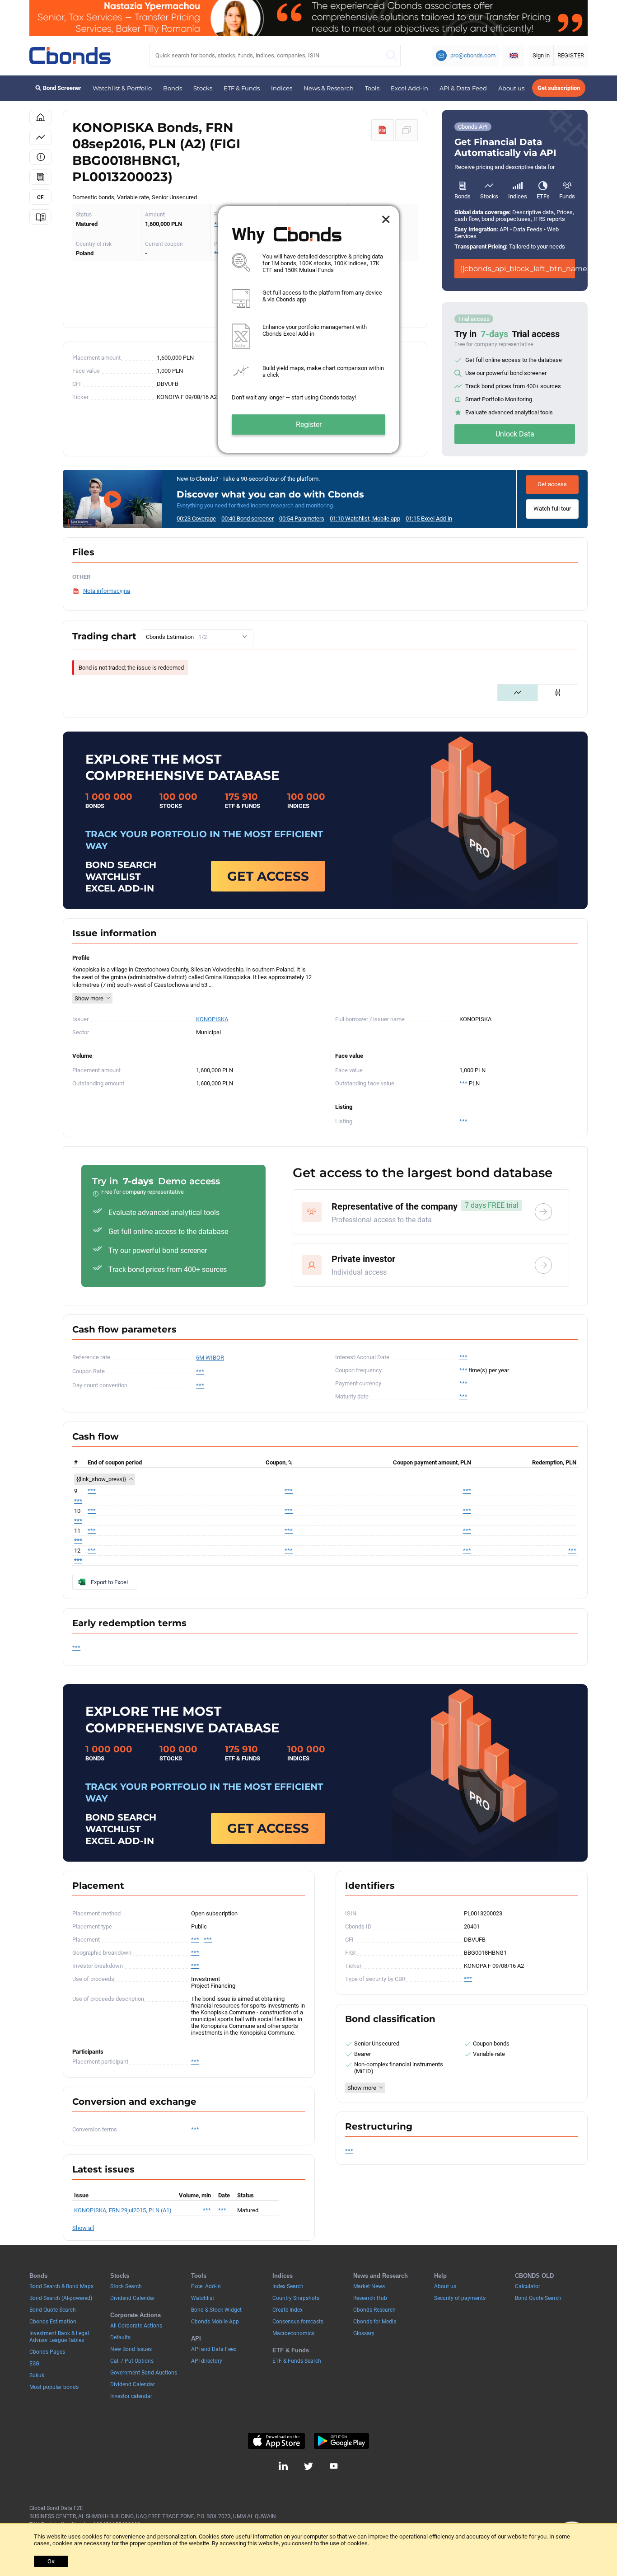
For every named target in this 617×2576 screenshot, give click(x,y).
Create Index (287, 2310)
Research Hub (370, 2298)
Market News (369, 2286)
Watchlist (203, 2298)
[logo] (70, 56)
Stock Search (126, 2286)
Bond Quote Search (53, 2310)
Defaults (120, 2337)
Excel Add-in (409, 88)
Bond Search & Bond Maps (61, 2286)
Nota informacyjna (107, 591)
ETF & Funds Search (297, 2361)
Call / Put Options (132, 2361)
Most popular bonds (54, 2387)
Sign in (541, 55)
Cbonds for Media (375, 2322)
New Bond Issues (131, 2349)
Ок (51, 2561)
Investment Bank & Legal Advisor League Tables (59, 2337)
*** (463, 1083)
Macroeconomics (293, 2333)
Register (309, 425)
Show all (83, 2228)
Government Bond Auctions (144, 2373)
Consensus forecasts (298, 2322)
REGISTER (571, 55)
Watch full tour (552, 509)
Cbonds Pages (47, 2352)
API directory (207, 2361)
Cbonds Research (374, 2310)
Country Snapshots (296, 2298)
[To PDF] (383, 130)
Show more (89, 998)
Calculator (528, 2286)
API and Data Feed (214, 2349)
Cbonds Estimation (53, 2322)
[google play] (341, 2441)
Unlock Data (515, 434)
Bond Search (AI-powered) (61, 2298)
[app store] (276, 2441)
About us (511, 88)
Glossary (364, 2333)
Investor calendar (131, 2396)
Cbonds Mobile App (215, 2322)
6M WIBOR (210, 1358)
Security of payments (460, 2298)
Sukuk (37, 2375)
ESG (34, 2364)
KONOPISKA (212, 1019)
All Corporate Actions (136, 2326)
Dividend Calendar (133, 2298)
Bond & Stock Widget (216, 2310)
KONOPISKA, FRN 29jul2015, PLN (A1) (123, 2210)
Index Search (288, 2286)
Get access (552, 484)
